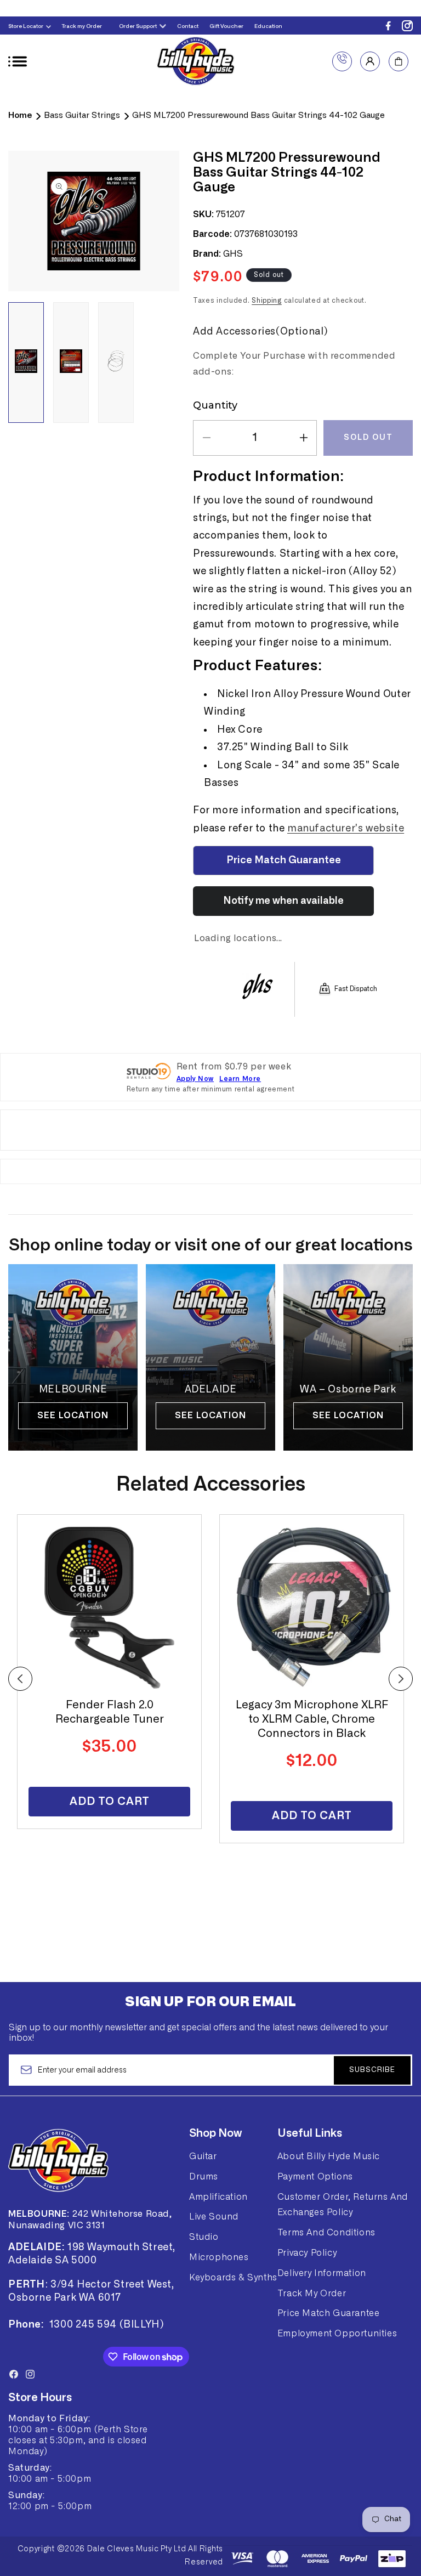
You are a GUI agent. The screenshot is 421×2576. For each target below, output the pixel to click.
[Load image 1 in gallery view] (26, 363)
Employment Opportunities (337, 2334)
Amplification (218, 2197)
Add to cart (110, 1802)
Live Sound (214, 2217)
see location (73, 1416)
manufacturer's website (346, 829)
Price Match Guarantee (329, 2313)
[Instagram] (407, 26)
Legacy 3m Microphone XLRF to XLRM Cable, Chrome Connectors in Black (312, 1719)
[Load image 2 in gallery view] (71, 363)
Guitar (203, 2156)
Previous (20, 1679)
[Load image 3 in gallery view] (116, 363)
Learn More (240, 1079)
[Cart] (399, 61)
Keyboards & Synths (233, 2278)
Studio (204, 2237)
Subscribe (372, 2070)
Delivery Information (322, 2273)
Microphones (219, 2257)
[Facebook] (388, 26)
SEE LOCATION (348, 1416)
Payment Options (315, 2177)
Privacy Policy (307, 2253)
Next (401, 1679)
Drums (204, 2177)
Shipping (267, 301)
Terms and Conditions (326, 2233)
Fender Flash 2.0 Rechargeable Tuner (110, 1712)
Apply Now (195, 1079)
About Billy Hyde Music (329, 2156)
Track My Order (312, 2294)
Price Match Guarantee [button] (284, 860)
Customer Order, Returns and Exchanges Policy (343, 2205)
